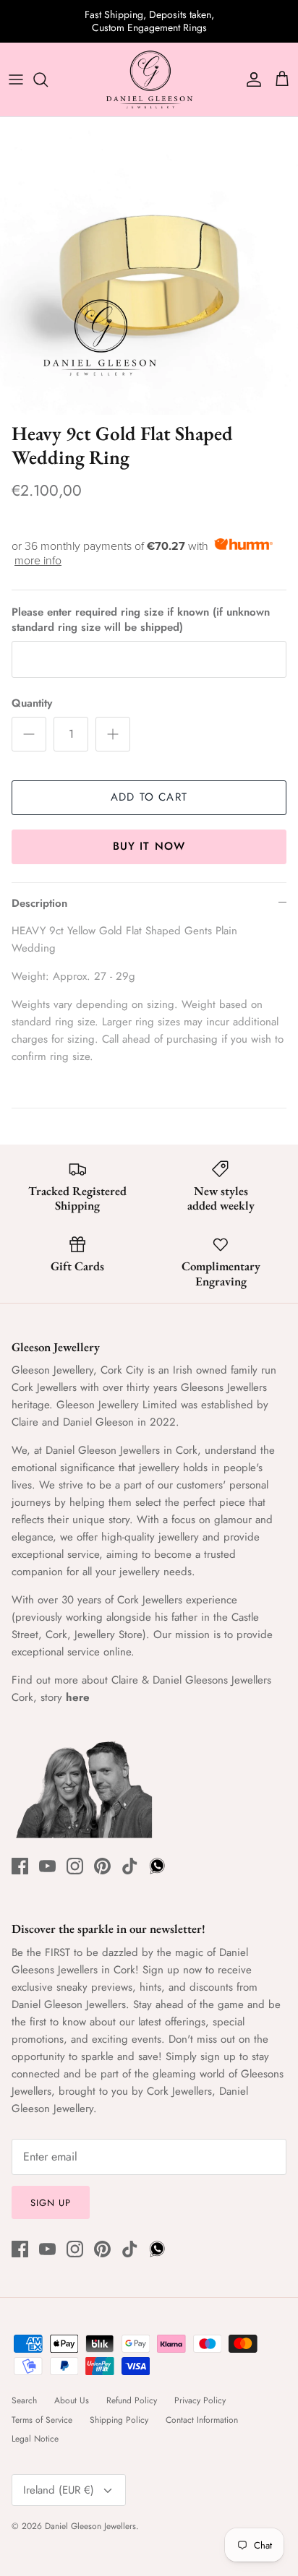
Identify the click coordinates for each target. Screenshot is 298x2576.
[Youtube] (47, 1866)
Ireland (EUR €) (59, 2490)
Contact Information (202, 2420)
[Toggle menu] (16, 79)
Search (24, 2400)
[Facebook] (20, 1866)
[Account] (250, 79)
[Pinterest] (102, 1866)
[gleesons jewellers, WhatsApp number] (157, 1866)
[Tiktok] (130, 1866)
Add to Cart (149, 797)
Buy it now (149, 846)
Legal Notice (35, 2439)
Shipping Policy (119, 2420)
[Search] (48, 79)
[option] (149, 266)
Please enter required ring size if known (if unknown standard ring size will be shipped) (141, 620)
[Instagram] (75, 1866)
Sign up (51, 2203)
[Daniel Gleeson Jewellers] (149, 80)
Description (39, 903)
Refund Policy (132, 2400)
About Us (72, 2400)
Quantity (32, 703)
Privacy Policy (200, 2400)
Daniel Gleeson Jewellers (90, 2526)
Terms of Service (42, 2420)
